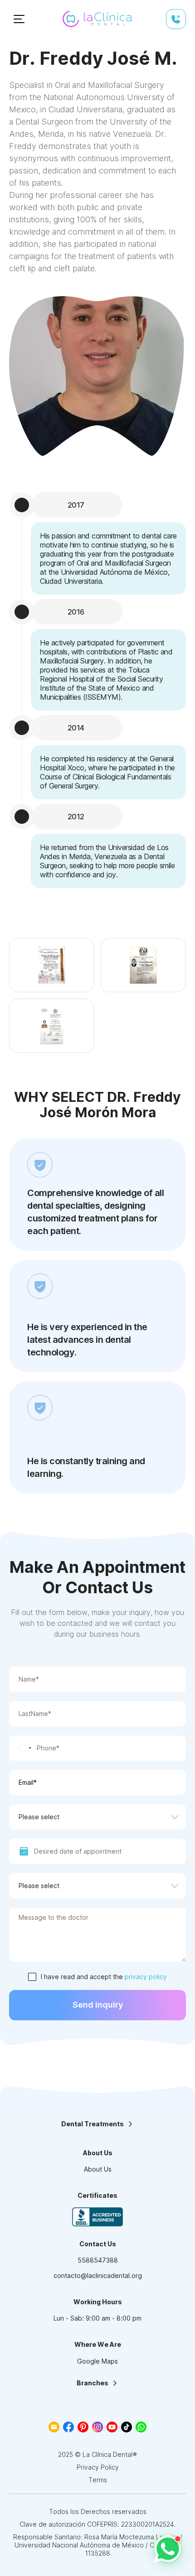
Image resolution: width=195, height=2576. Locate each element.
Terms (98, 2480)
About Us (98, 2169)
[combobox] (22, 1748)
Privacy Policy (98, 2467)
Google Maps (97, 2361)
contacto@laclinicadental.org (98, 2276)
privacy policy (146, 1977)
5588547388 (98, 2260)
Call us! (176, 19)
